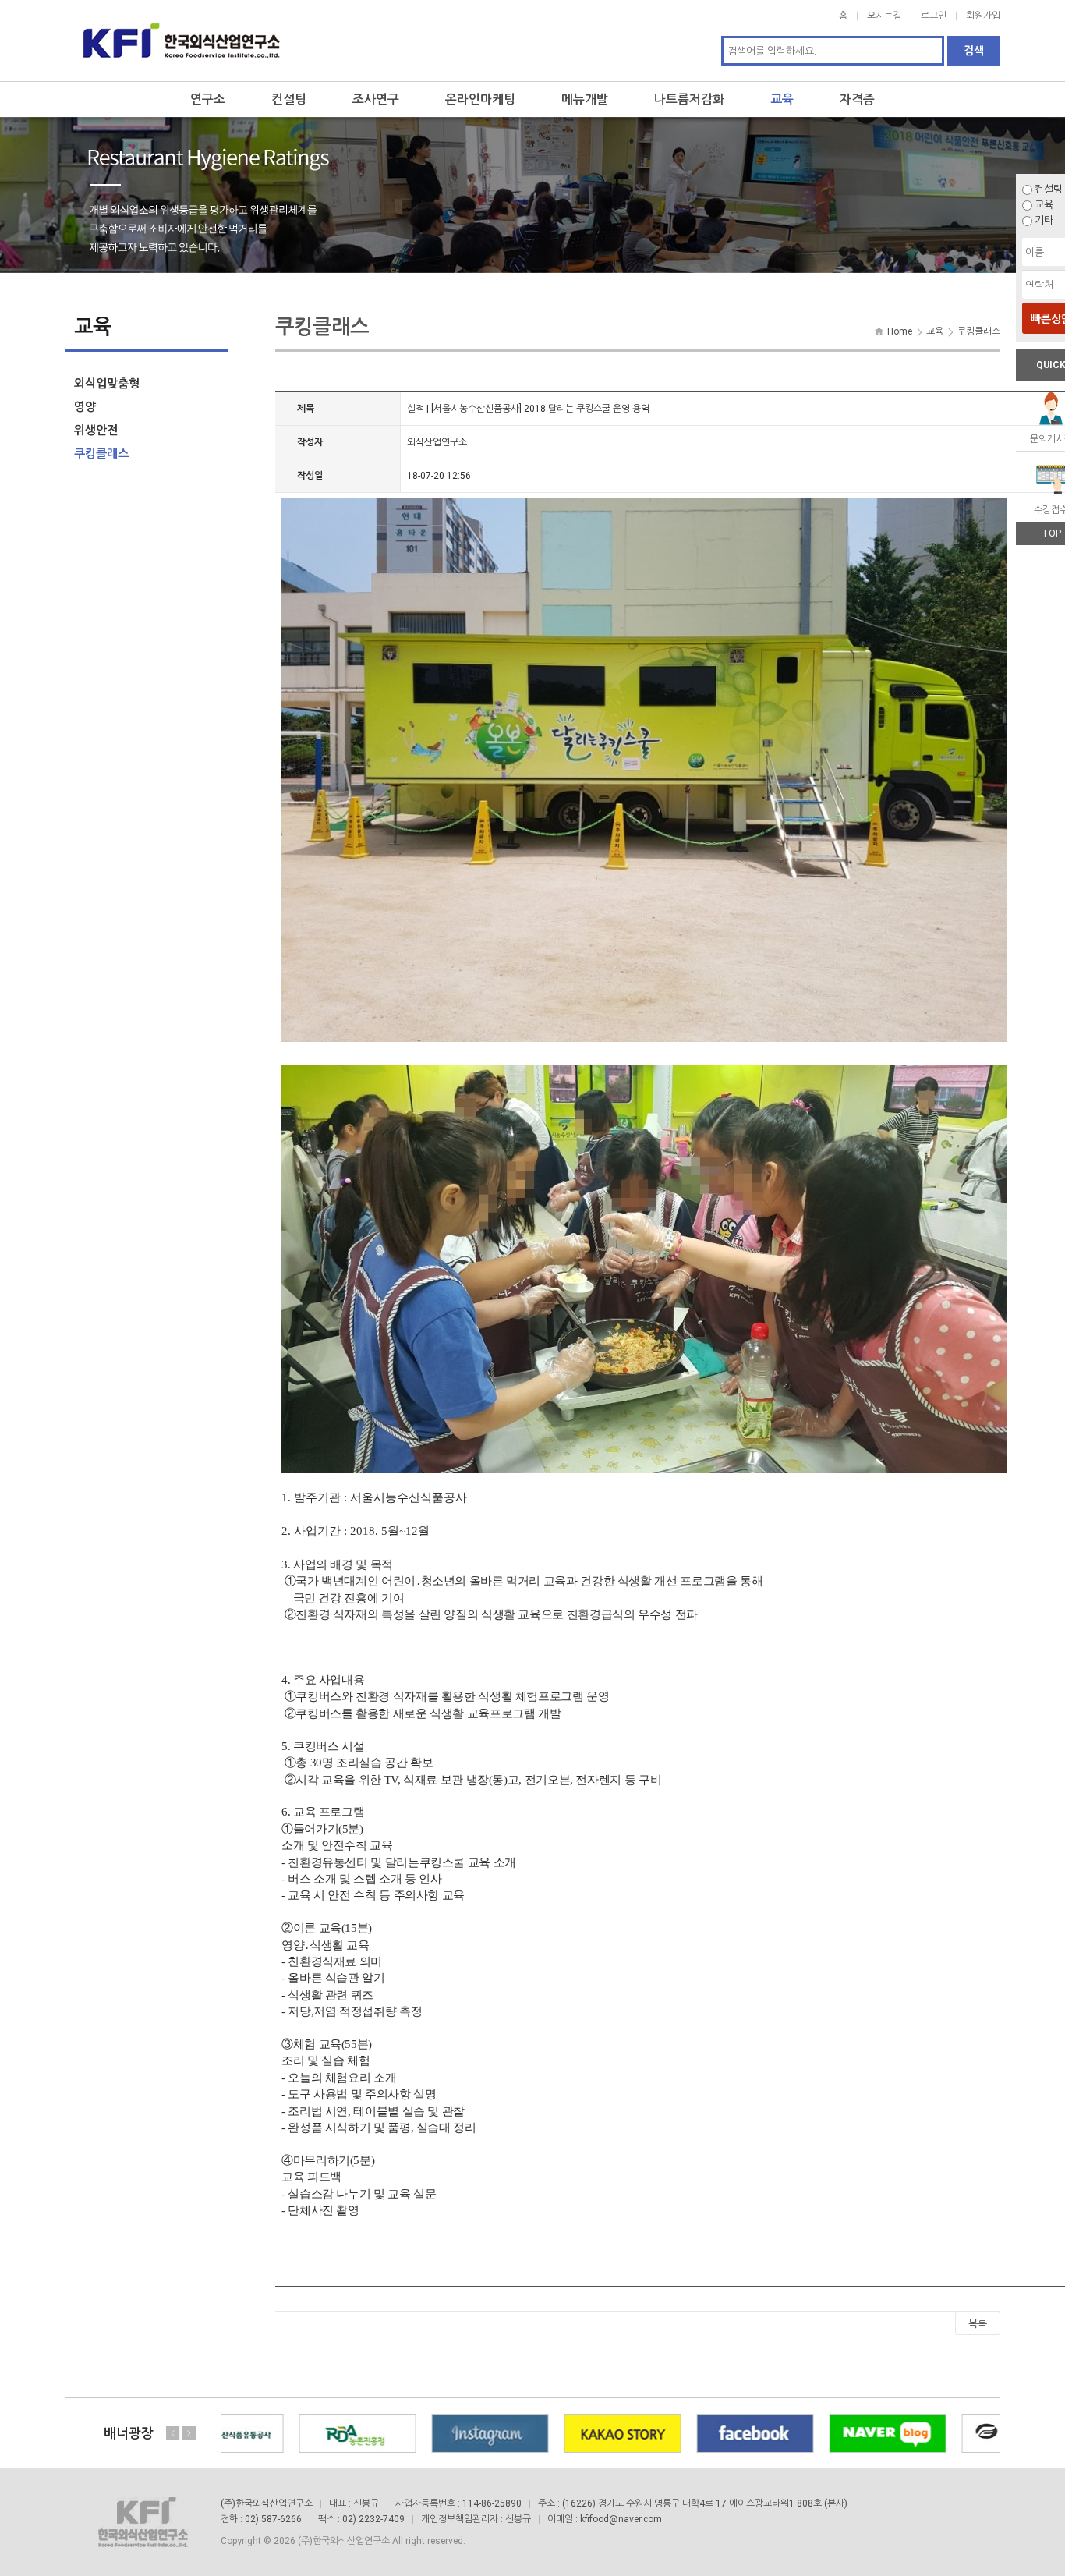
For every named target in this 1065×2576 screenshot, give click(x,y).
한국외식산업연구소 (182, 41)
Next (189, 2432)
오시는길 (884, 16)
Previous (173, 2432)
